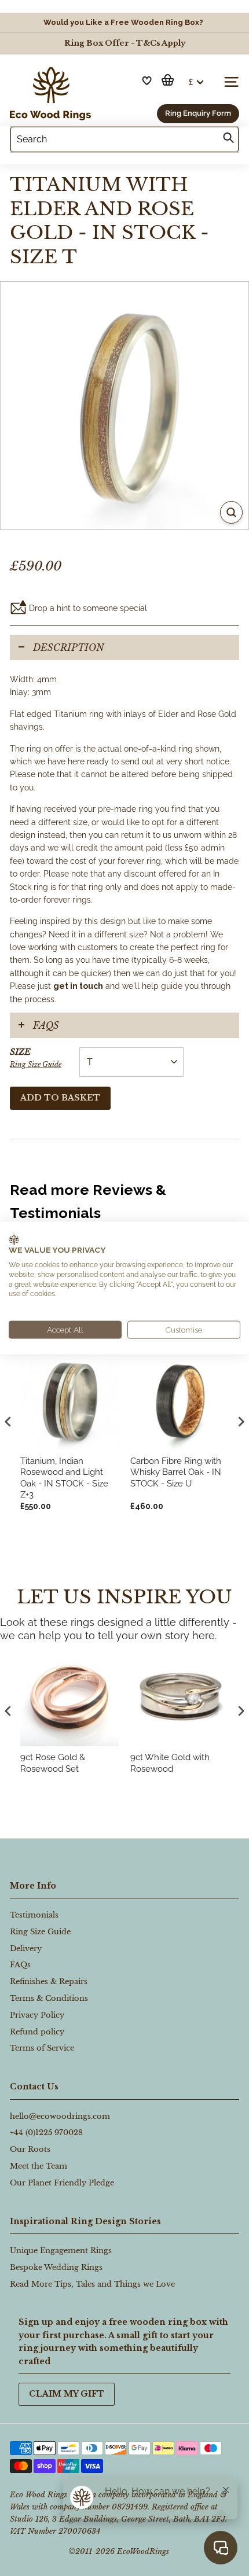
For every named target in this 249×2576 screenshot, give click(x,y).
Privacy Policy (37, 2015)
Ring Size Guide (36, 1064)
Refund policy (37, 2032)
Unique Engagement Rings (61, 2251)
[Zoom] (231, 512)
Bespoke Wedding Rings (56, 2267)
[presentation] (8, 1711)
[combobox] (124, 139)
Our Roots (30, 2149)
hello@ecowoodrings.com (60, 2116)
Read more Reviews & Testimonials (88, 1201)
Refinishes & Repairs (49, 1981)
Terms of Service (42, 2048)
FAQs (46, 1025)
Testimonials (34, 1915)
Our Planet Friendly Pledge (62, 2183)
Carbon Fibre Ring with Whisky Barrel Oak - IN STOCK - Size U (176, 1472)
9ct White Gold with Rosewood (170, 1763)
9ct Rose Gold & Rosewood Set (53, 1763)
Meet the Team (39, 2166)
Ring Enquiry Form (198, 113)
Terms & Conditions (49, 1998)
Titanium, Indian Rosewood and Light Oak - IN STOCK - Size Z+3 (64, 1478)
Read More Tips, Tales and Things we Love (92, 2284)
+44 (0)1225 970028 (46, 2132)
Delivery (26, 1948)
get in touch (78, 986)
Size (36, 1057)
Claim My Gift (67, 2394)
